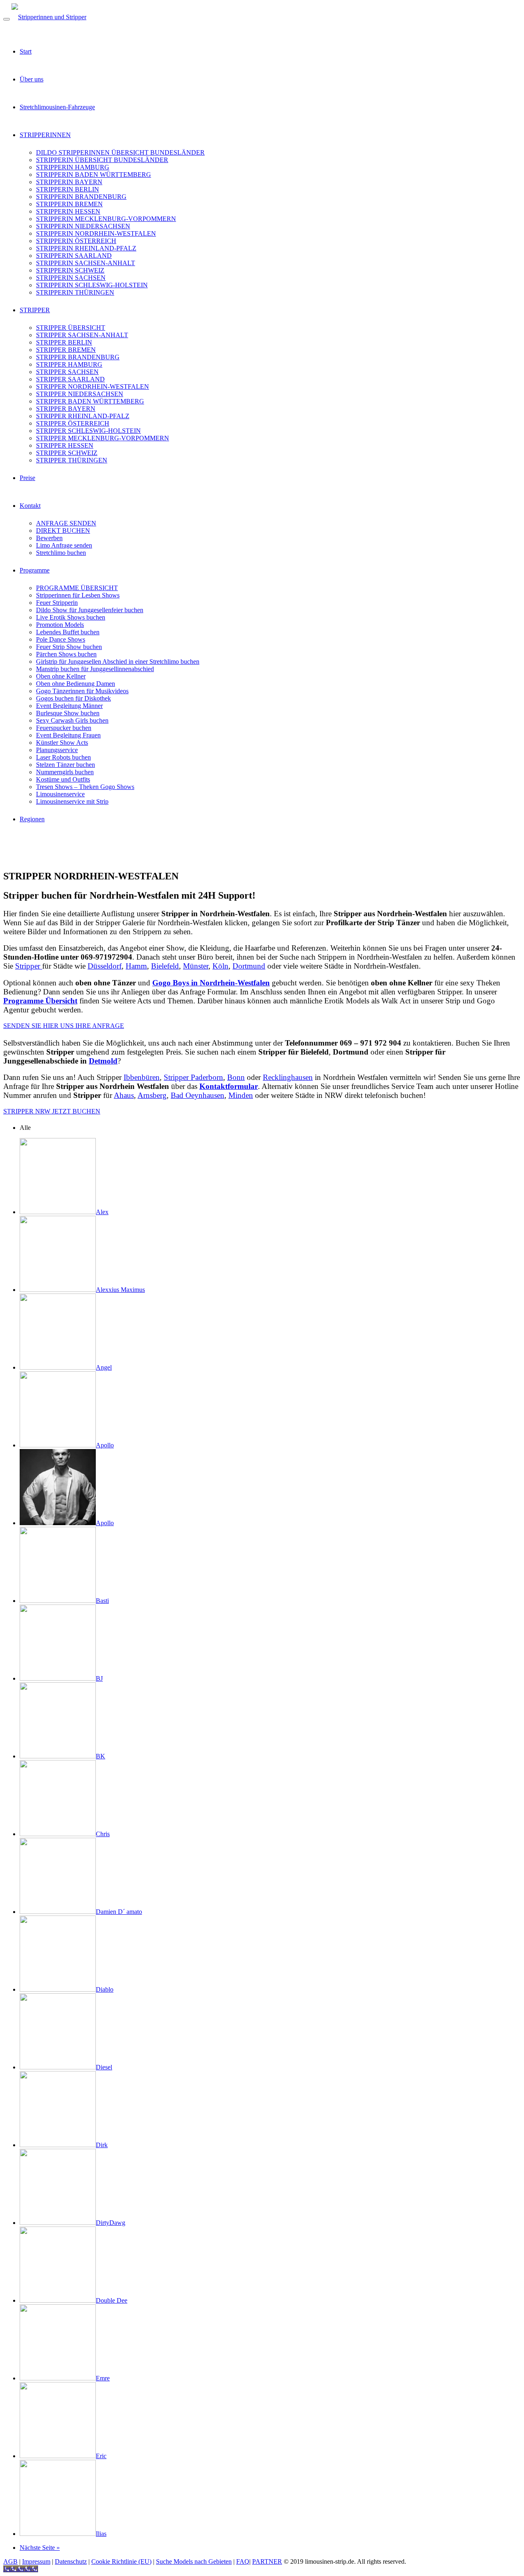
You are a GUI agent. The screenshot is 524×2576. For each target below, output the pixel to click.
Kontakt (30, 506)
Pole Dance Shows (61, 639)
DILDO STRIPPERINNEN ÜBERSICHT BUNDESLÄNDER (120, 152)
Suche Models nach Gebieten (194, 2561)
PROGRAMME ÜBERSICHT (77, 588)
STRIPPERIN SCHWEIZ (70, 270)
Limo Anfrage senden (64, 545)
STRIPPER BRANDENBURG (78, 357)
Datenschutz (71, 2561)
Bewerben (49, 538)
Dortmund (249, 966)
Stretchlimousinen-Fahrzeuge (57, 107)
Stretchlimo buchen (61, 553)
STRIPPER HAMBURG (69, 364)
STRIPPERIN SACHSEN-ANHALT (86, 263)
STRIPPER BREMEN (66, 350)
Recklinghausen (288, 1077)
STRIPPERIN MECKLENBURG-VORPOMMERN (106, 219)
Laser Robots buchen (63, 757)
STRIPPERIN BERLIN (68, 189)
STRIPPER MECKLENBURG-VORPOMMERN (103, 438)
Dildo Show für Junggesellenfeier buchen (90, 610)
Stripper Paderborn (193, 1077)
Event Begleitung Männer (69, 706)
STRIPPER (35, 310)
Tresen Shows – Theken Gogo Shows (85, 787)
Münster (196, 966)
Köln (220, 966)
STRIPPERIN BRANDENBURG (81, 197)
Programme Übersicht (40, 1001)
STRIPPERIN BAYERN (69, 182)
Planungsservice (57, 750)
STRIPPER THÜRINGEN (72, 460)
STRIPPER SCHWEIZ (67, 453)
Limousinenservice (60, 794)
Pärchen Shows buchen (66, 654)
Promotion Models (60, 625)
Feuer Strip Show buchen (69, 647)
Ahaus (124, 1095)
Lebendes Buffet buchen (68, 632)
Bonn (236, 1077)
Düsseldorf (105, 966)
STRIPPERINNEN (45, 135)
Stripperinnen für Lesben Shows (78, 595)
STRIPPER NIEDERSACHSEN (80, 394)
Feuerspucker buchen (64, 728)
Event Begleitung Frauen (68, 735)
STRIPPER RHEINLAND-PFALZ (83, 416)
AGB (10, 2561)
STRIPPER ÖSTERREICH (73, 423)
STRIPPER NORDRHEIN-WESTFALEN (93, 387)
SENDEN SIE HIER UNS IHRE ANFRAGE (64, 1026)
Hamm (136, 966)
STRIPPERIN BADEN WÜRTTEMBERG (94, 175)
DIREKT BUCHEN (63, 531)
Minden (241, 1095)
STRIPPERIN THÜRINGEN (75, 292)
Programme (35, 570)
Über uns (32, 79)
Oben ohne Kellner (61, 676)
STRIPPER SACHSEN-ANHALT (82, 335)
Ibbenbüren (142, 1077)
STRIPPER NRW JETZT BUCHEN (52, 1111)
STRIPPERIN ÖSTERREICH (76, 241)
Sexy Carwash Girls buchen (72, 720)
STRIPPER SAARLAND (70, 379)
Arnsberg (152, 1095)
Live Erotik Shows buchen (71, 617)
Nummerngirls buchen (65, 772)
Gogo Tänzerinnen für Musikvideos (82, 691)
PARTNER (267, 2561)
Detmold (103, 1061)
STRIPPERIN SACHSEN (71, 278)
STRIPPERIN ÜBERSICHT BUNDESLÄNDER (102, 160)
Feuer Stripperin (57, 603)
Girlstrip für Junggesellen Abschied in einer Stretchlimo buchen (118, 661)
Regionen (32, 819)
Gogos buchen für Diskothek (73, 698)
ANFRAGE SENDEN (66, 523)
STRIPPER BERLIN (64, 342)
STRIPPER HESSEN (65, 445)
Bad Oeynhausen (198, 1095)
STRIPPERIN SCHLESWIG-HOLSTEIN (92, 285)
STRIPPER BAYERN (66, 409)
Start (26, 51)
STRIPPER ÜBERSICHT (71, 328)
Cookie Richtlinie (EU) (121, 2561)
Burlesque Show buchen (68, 713)
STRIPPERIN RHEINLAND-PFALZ (86, 248)
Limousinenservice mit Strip (72, 801)
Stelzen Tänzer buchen (65, 765)
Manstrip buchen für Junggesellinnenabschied (95, 669)
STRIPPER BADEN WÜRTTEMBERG (90, 401)
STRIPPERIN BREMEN (69, 204)
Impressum (36, 2561)
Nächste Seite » (40, 2548)
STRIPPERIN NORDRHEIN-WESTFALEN (96, 233)
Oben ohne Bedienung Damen (76, 684)
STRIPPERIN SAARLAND (74, 256)
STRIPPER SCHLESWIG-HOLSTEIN (88, 431)
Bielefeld (165, 966)
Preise (27, 478)
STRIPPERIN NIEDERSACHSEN (83, 226)
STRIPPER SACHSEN (67, 372)
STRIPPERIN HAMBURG (73, 167)
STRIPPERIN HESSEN (68, 211)
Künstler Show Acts (62, 743)
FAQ (243, 2561)
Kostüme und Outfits (63, 779)
